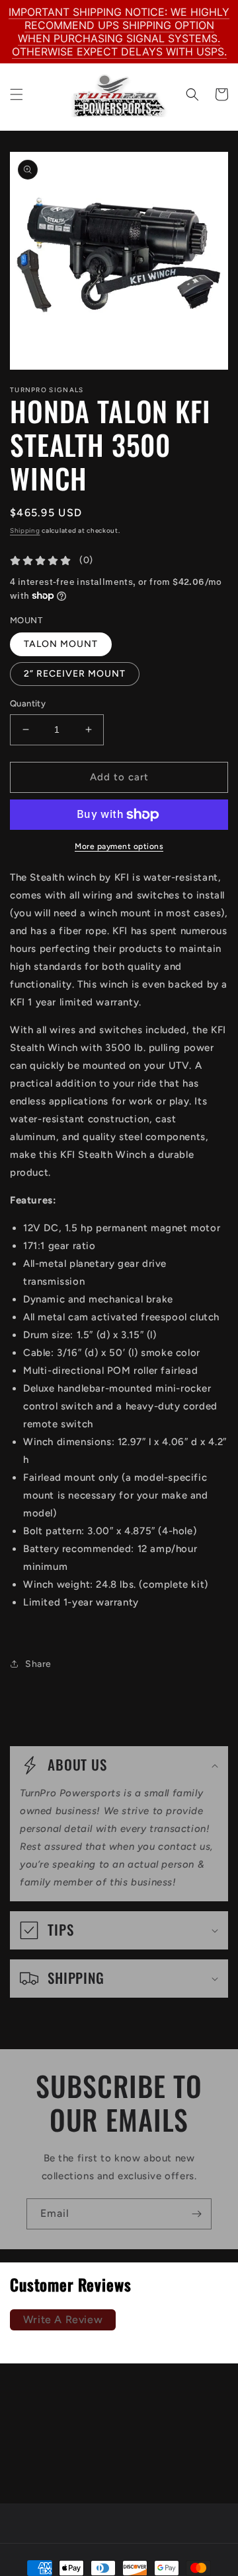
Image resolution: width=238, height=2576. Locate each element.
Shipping (25, 530)
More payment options (119, 846)
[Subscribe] (196, 2214)
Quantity (28, 703)
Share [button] (38, 1664)
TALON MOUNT (61, 644)
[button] (17, 94)
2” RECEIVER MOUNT (75, 674)
